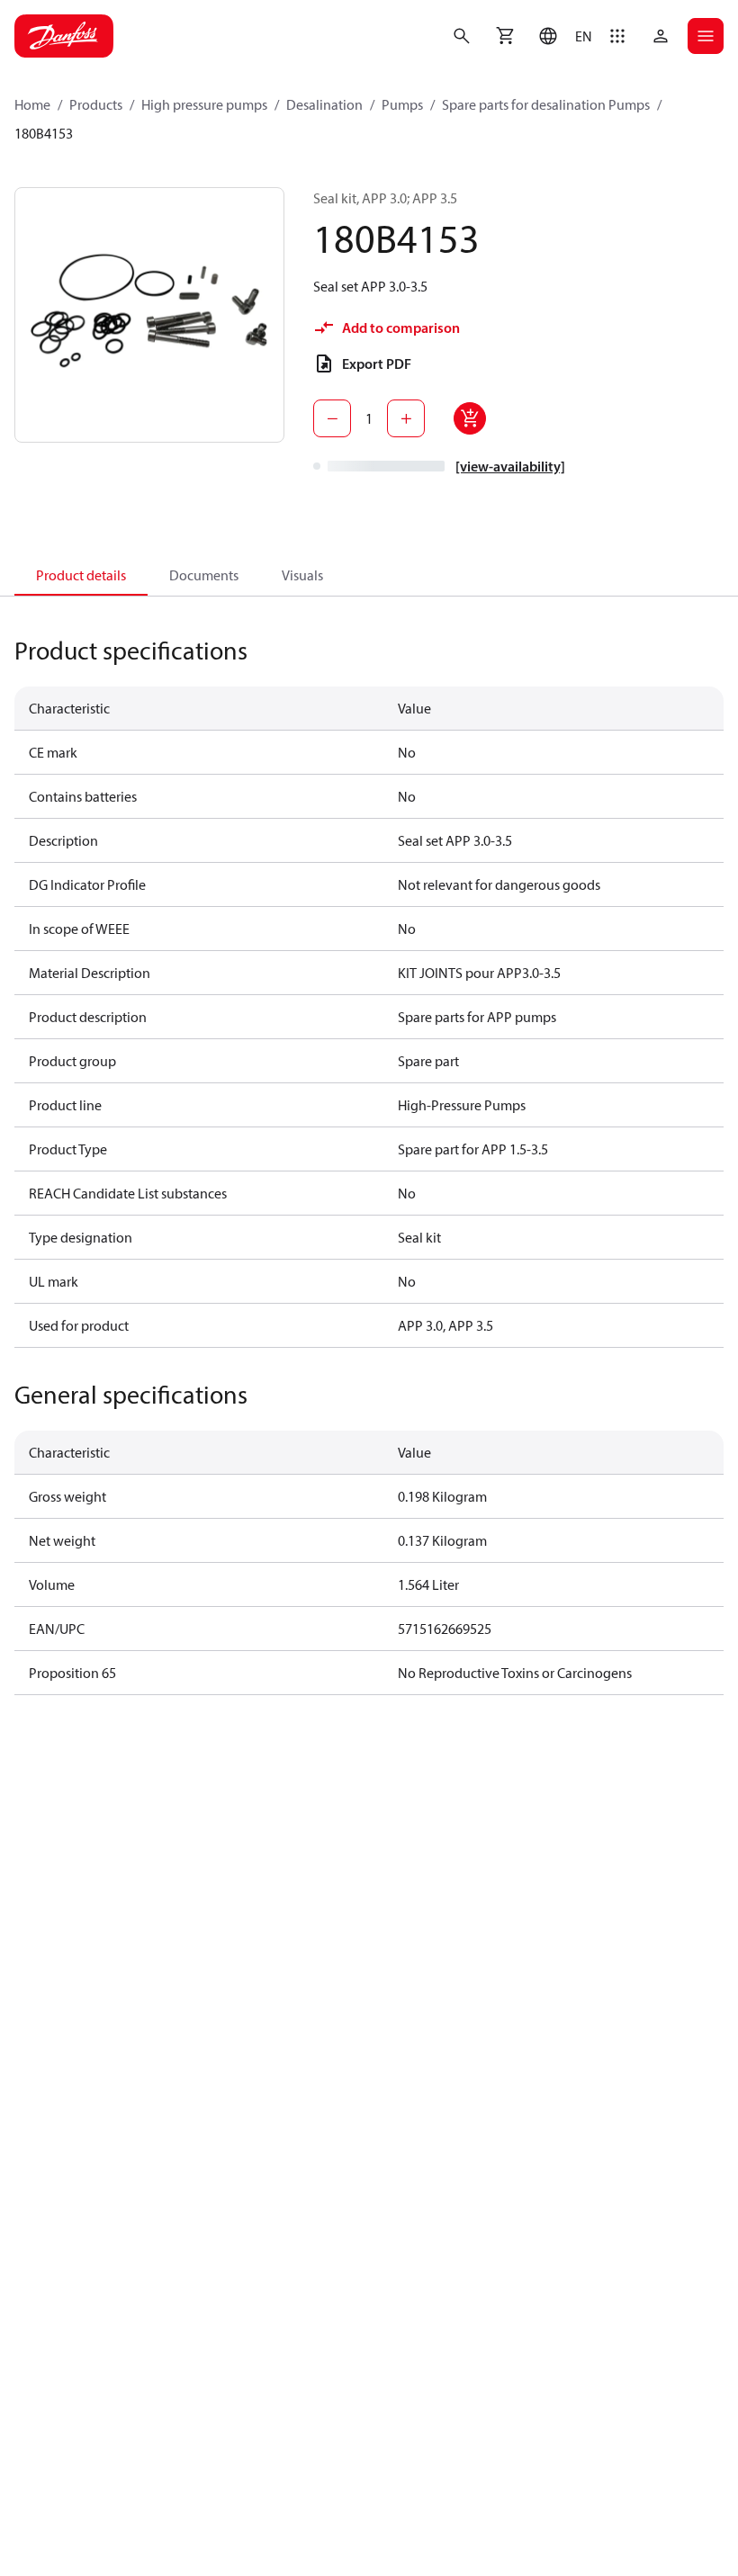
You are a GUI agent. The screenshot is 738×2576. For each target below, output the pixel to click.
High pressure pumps (204, 104)
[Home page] (64, 36)
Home (32, 104)
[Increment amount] (406, 418)
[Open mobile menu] (706, 36)
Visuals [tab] (302, 575)
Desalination (324, 104)
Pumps (402, 104)
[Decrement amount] (332, 418)
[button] (561, 36)
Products (96, 104)
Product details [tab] (81, 575)
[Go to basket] (505, 36)
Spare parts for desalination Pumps (546, 104)
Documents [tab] (204, 575)
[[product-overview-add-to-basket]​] (470, 418)
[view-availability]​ (510, 466)
